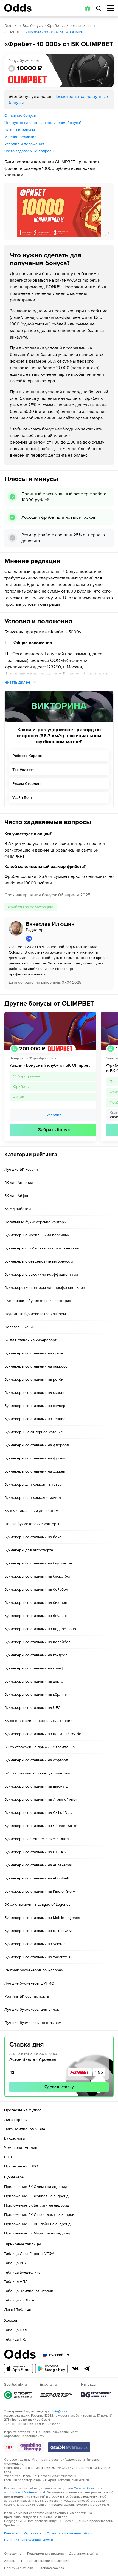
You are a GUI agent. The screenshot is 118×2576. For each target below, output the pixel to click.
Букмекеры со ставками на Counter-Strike (41, 1826)
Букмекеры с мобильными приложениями (42, 1248)
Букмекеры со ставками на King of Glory (40, 1891)
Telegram (87, 2368)
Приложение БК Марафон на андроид (38, 2233)
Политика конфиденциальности (29, 2540)
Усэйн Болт (22, 798)
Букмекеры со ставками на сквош (34, 1393)
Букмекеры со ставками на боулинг (36, 1616)
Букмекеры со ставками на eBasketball (38, 1865)
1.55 (99, 2072)
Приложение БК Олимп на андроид (36, 2187)
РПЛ (8, 2157)
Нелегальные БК (19, 1327)
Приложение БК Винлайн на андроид (37, 2224)
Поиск (99, 8)
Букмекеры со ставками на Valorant (36, 1944)
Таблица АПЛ (16, 2282)
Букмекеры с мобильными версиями (37, 1235)
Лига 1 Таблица (17, 2310)
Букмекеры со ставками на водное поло (40, 1629)
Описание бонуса (20, 116)
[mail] (68, 939)
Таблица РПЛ (16, 2263)
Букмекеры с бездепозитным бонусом (39, 1261)
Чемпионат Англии (21, 2148)
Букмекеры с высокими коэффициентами (41, 1274)
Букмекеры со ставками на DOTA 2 (35, 1852)
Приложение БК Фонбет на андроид (36, 2196)
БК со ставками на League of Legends (37, 1905)
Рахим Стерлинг (27, 784)
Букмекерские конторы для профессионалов (45, 1288)
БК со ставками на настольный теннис (38, 1721)
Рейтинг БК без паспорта (27, 1996)
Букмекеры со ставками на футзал (35, 1458)
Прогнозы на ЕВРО (21, 2166)
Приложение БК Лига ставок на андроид (40, 2215)
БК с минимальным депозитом (31, 1511)
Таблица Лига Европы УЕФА (29, 2254)
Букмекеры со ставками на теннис (35, 1419)
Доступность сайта (83, 2554)
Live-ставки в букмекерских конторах (38, 1301)
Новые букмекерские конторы (32, 1524)
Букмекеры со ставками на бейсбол (36, 1589)
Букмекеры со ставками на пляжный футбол (44, 1734)
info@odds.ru (62, 2412)
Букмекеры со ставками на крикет (35, 1353)
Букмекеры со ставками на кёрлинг (36, 1694)
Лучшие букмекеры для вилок (32, 2010)
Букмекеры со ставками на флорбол (37, 1445)
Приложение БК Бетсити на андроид (37, 2205)
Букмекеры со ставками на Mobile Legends (42, 1918)
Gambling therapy (31, 2447)
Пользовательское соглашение (45, 2561)
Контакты (11, 2533)
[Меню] (110, 8)
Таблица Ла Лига (19, 2300)
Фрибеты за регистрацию (70, 26)
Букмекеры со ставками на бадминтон (38, 1563)
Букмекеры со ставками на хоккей (35, 1471)
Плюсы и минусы (20, 130)
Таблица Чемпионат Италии (29, 2291)
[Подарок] (88, 8)
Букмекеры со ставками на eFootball (36, 1878)
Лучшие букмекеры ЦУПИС (29, 1983)
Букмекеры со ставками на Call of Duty (38, 1813)
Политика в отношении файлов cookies (34, 2568)
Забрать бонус (54, 1130)
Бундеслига (14, 2138)
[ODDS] (18, 8)
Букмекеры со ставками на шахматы (36, 1786)
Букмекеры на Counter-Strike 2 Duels (37, 1839)
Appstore (19, 2369)
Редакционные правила (45, 2554)
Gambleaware (69, 2447)
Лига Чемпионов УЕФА (25, 2129)
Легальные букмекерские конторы (36, 1222)
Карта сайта (33, 2533)
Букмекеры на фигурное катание (34, 1432)
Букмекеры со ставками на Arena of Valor (41, 1800)
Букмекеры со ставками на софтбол (36, 1760)
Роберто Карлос (27, 756)
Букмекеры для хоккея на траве (33, 1484)
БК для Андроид (19, 1183)
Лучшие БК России (21, 1169)
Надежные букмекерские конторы (35, 1314)
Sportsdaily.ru (18, 2395)
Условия (54, 1115)
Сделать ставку (59, 2087)
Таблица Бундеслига (22, 2272)
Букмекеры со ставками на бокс (33, 1537)
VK (75, 2368)
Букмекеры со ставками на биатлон (36, 1603)
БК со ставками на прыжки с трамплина (40, 1747)
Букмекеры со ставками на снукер (35, 1406)
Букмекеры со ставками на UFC (32, 1708)
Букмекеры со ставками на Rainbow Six (39, 1931)
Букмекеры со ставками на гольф (34, 1668)
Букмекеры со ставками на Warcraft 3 (37, 1957)
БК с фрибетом (18, 1209)
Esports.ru (56, 2395)
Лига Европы (16, 2120)
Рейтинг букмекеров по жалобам (34, 1970)
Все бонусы (33, 26)
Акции (19, 1097)
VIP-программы (26, 1076)
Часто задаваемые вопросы (29, 151)
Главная (12, 26)
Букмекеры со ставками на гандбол (36, 1655)
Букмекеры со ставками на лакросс (36, 1366)
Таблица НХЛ (16, 2339)
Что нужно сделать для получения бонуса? (43, 123)
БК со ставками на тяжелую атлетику (37, 1773)
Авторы (10, 2561)
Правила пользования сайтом (70, 2533)
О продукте (13, 2554)
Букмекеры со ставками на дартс (34, 1681)
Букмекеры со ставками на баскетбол (38, 1576)
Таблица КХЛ (16, 2330)
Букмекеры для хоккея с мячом (33, 1498)
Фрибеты (21, 1087)
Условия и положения (24, 144)
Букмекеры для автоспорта (29, 1550)
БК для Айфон (17, 1196)
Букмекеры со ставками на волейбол (37, 1642)
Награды (96, 2395)
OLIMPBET (13, 32)
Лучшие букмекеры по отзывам (33, 2023)
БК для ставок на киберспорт (30, 1340)
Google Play (51, 2369)
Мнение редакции (20, 137)
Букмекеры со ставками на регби (34, 1379)
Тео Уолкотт (23, 770)
